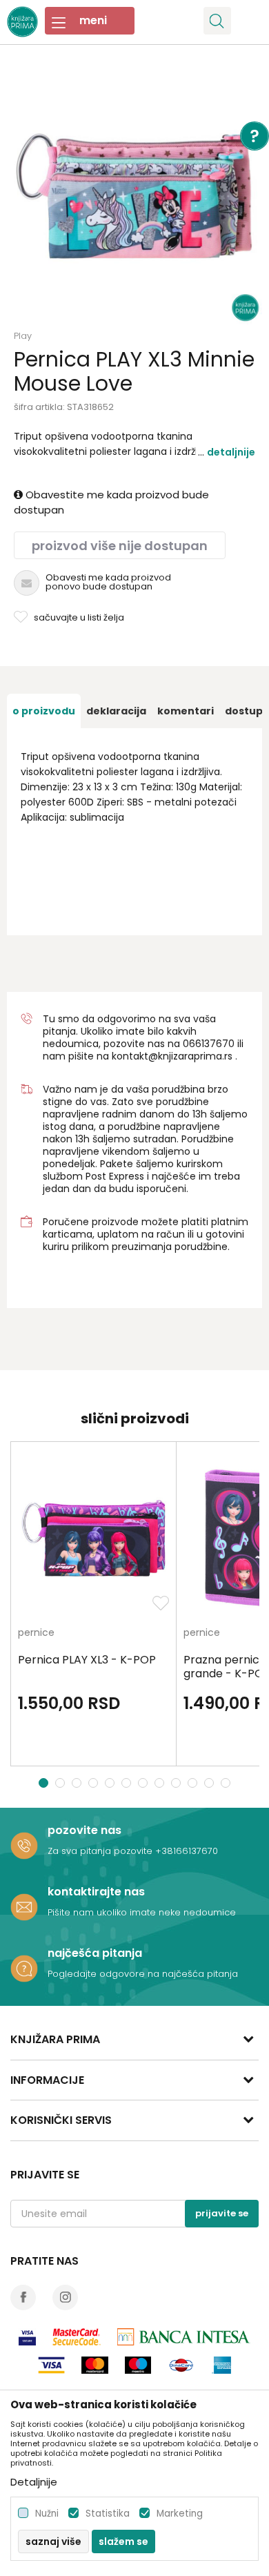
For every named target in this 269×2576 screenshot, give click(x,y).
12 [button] (227, 1783)
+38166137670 (187, 1851)
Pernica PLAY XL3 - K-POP (87, 1660)
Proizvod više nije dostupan (120, 546)
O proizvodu (44, 711)
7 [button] (145, 1783)
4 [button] (95, 1783)
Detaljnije (231, 452)
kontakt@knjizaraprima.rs (172, 1056)
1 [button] (44, 1783)
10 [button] (194, 1783)
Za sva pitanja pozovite (101, 1851)
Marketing (180, 2514)
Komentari (186, 711)
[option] (134, 197)
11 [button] (211, 1783)
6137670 (215, 1044)
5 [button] (111, 1783)
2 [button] (61, 1783)
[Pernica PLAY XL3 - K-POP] (93, 1538)
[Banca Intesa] (184, 2337)
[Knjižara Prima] (22, 20)
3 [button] (78, 1783)
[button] (217, 21)
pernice (36, 1633)
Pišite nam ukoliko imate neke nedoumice (142, 1912)
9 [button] (178, 1783)
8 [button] (161, 1783)
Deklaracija (116, 711)
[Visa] (27, 2337)
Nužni (47, 2514)
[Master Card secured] (77, 2337)
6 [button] (128, 1783)
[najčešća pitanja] (24, 1969)
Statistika (108, 2514)
